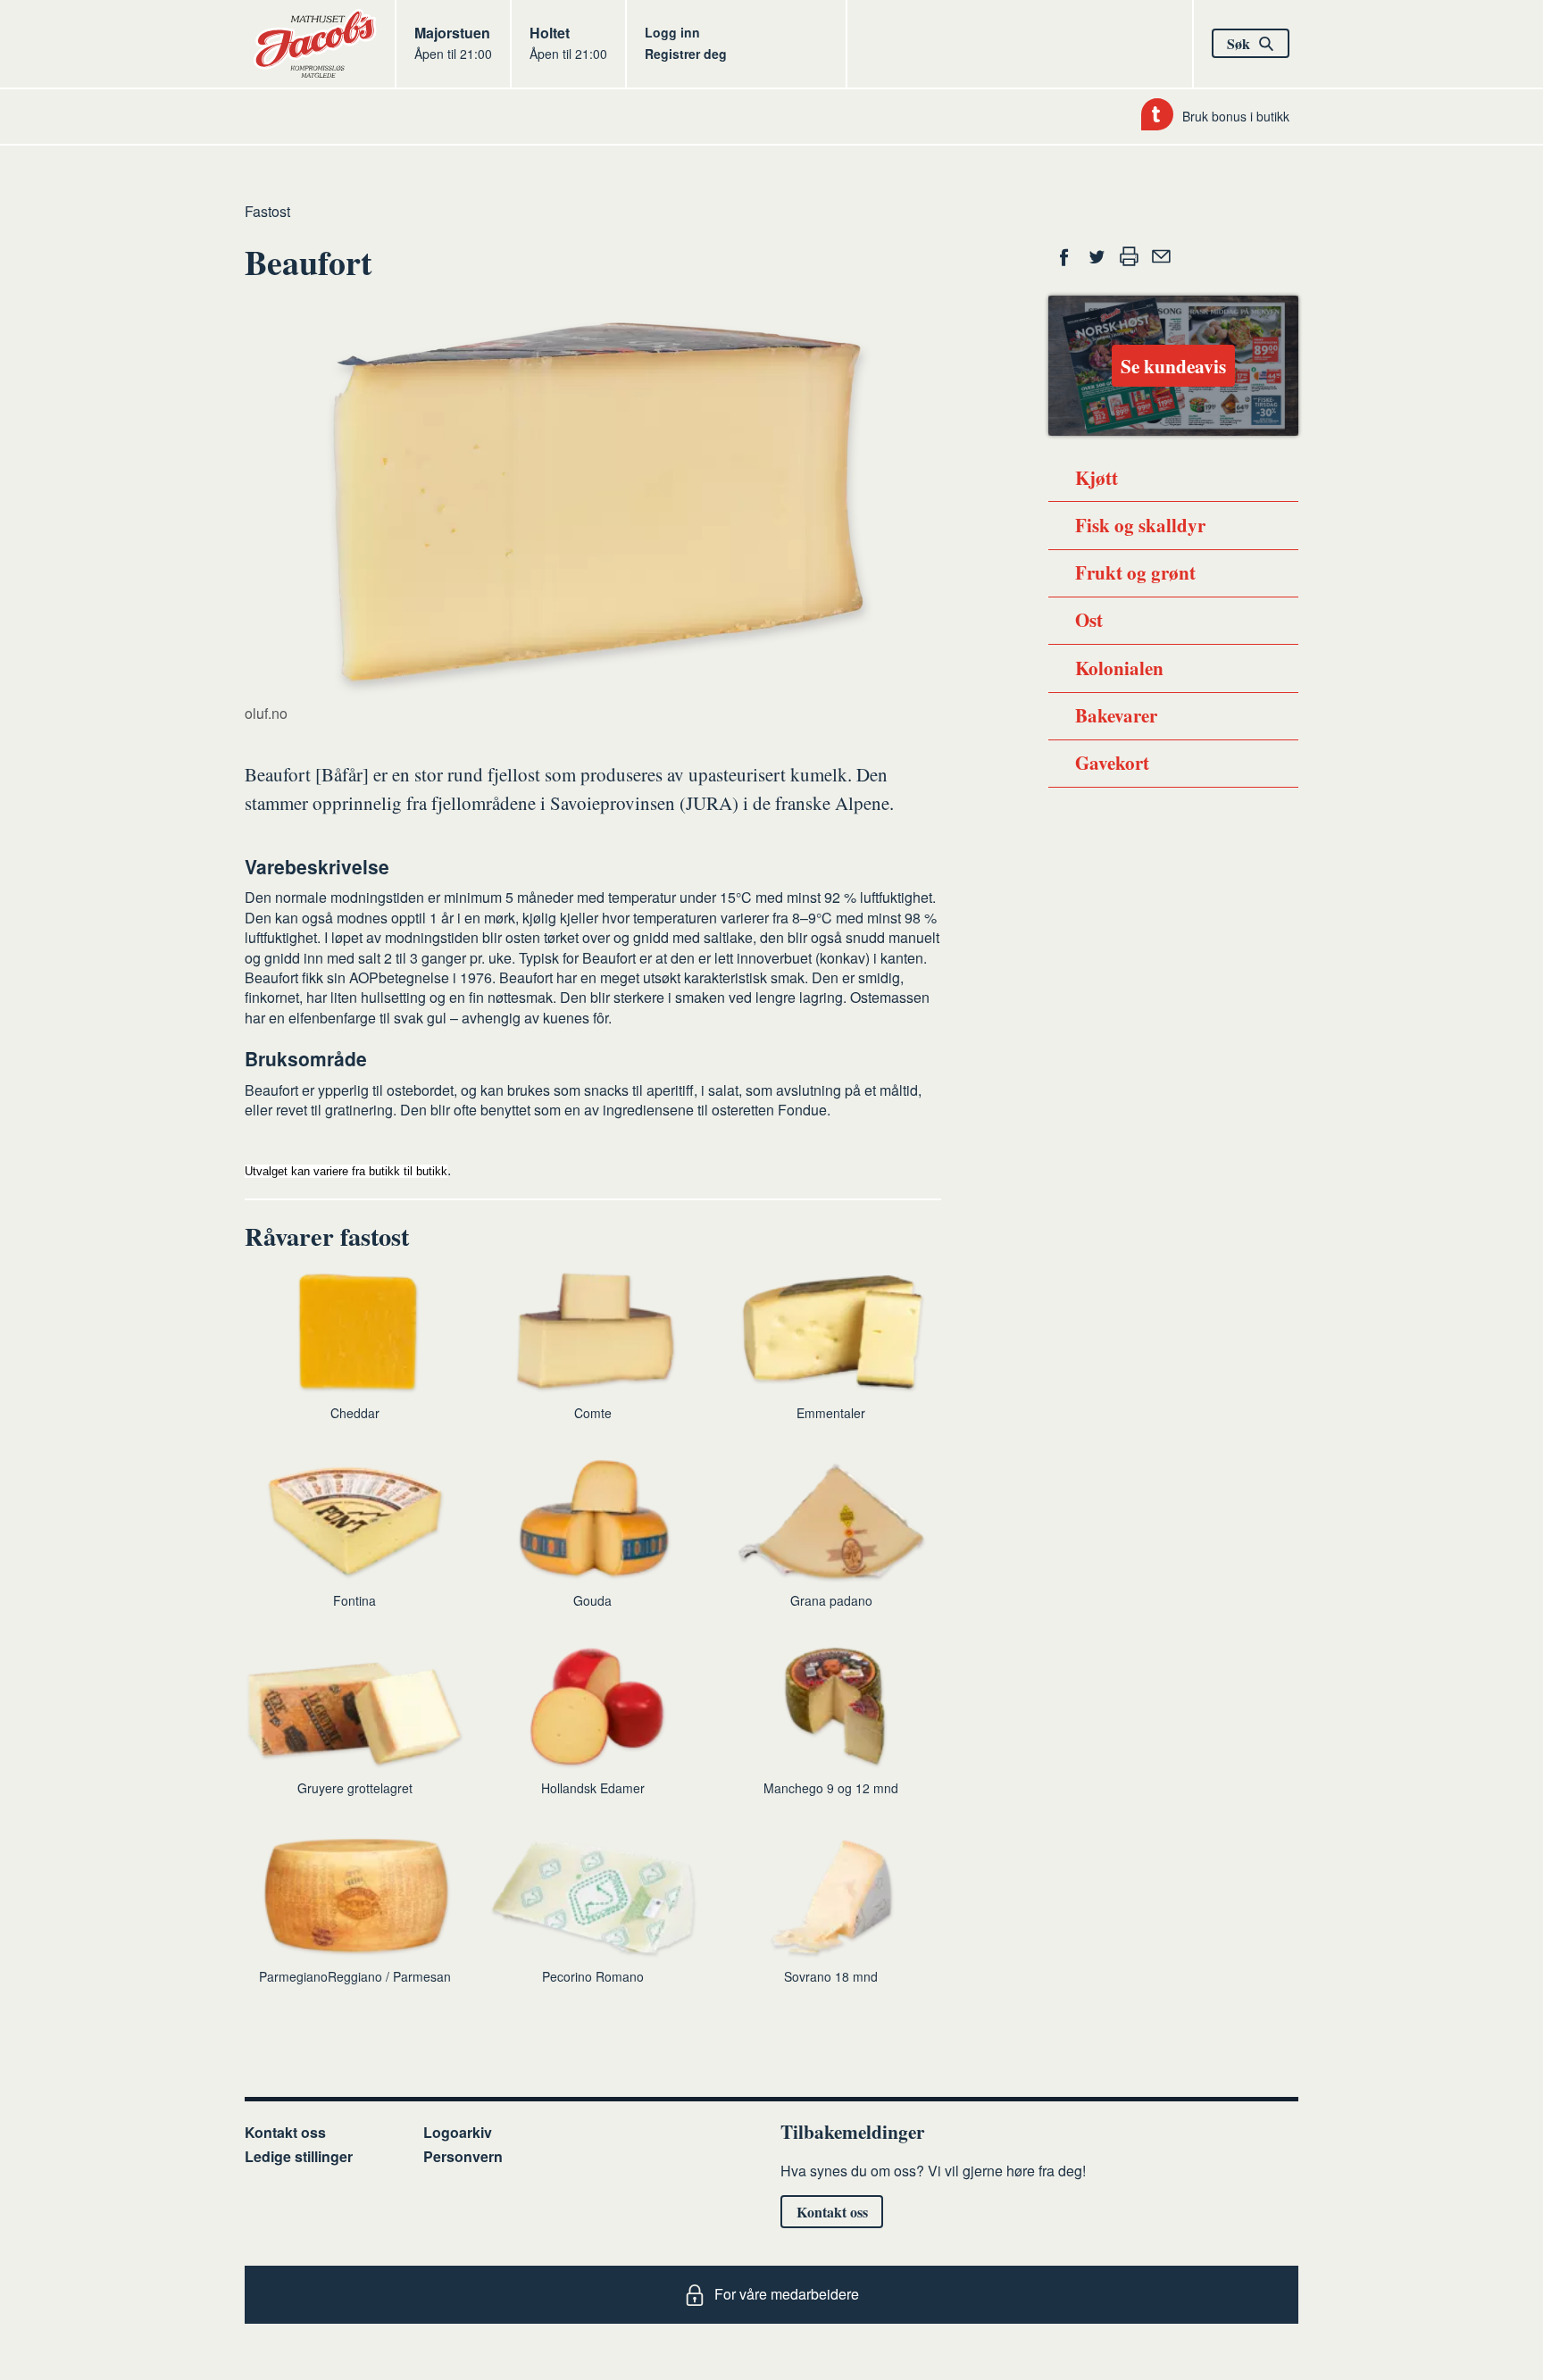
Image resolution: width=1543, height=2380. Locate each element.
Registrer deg (686, 54)
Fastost (267, 211)
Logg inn (672, 32)
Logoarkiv (458, 2132)
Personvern (463, 2156)
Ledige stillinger (299, 2156)
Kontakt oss (285, 2132)
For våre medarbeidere (787, 2294)
